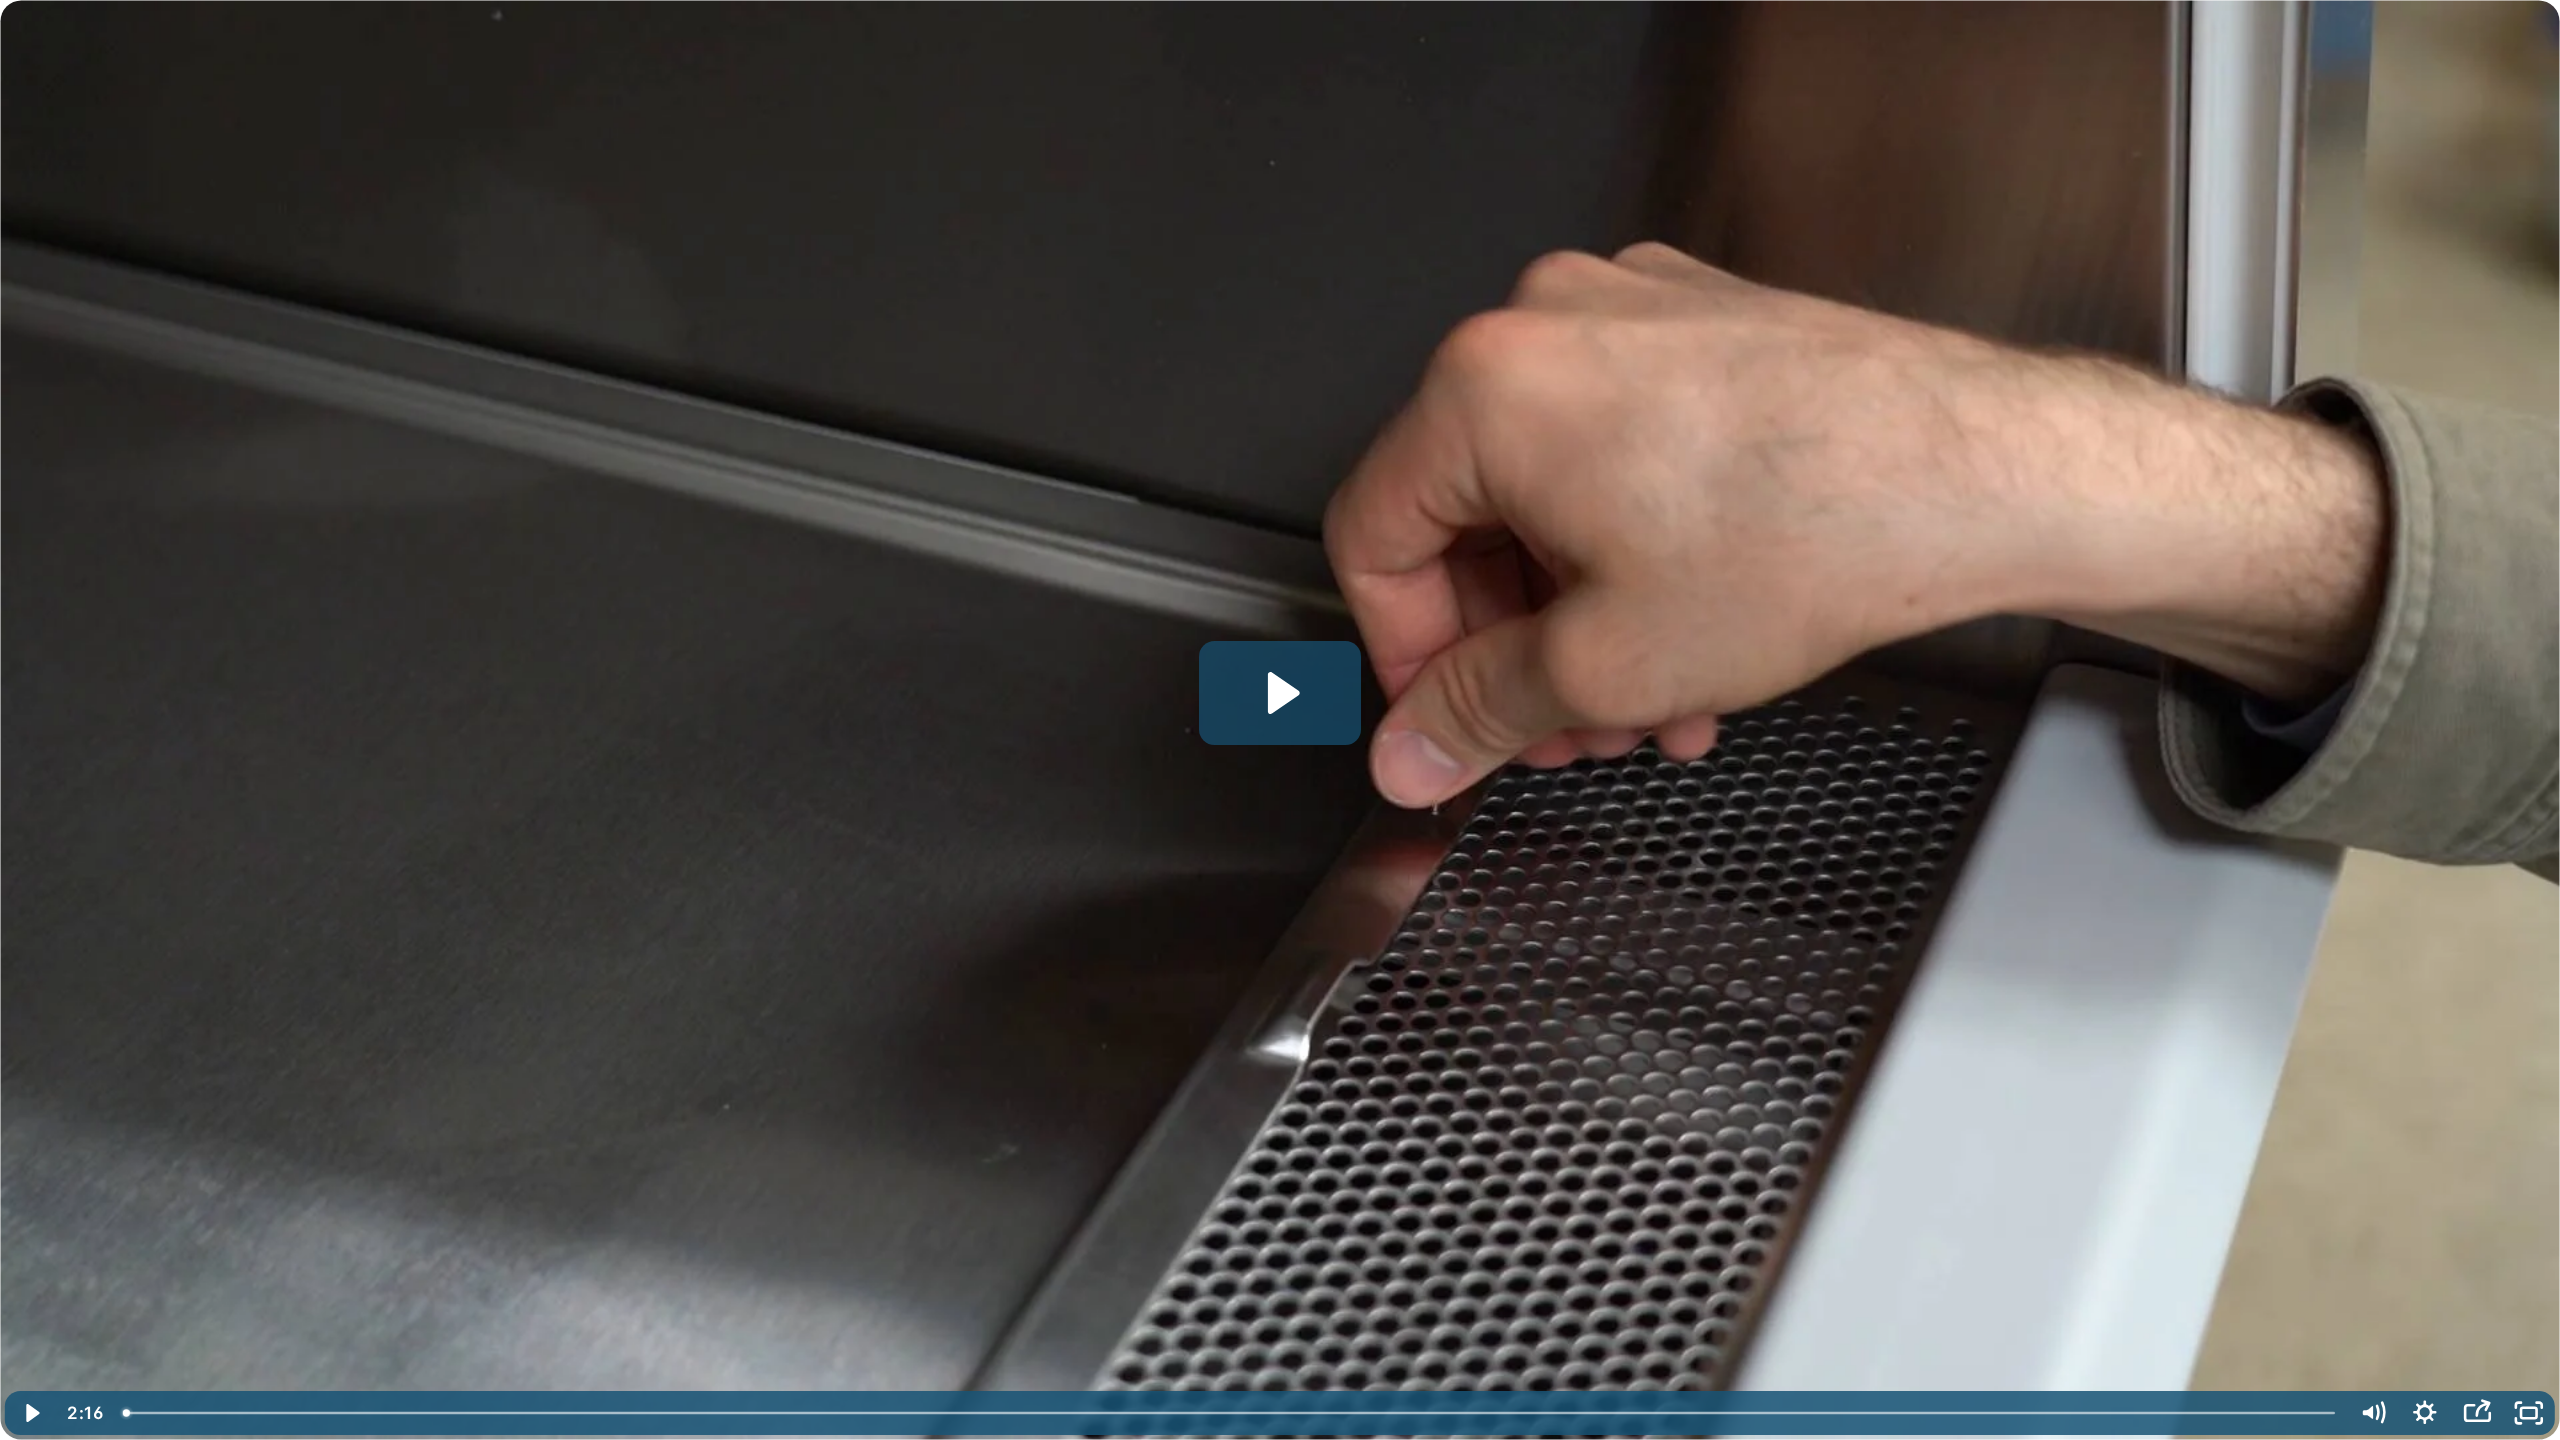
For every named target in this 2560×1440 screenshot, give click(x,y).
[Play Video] (31, 1413)
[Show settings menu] (2425, 1413)
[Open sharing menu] (2477, 1413)
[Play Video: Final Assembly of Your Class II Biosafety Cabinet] (1280, 693)
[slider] (1229, 1413)
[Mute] (2373, 1413)
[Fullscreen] (2529, 1413)
